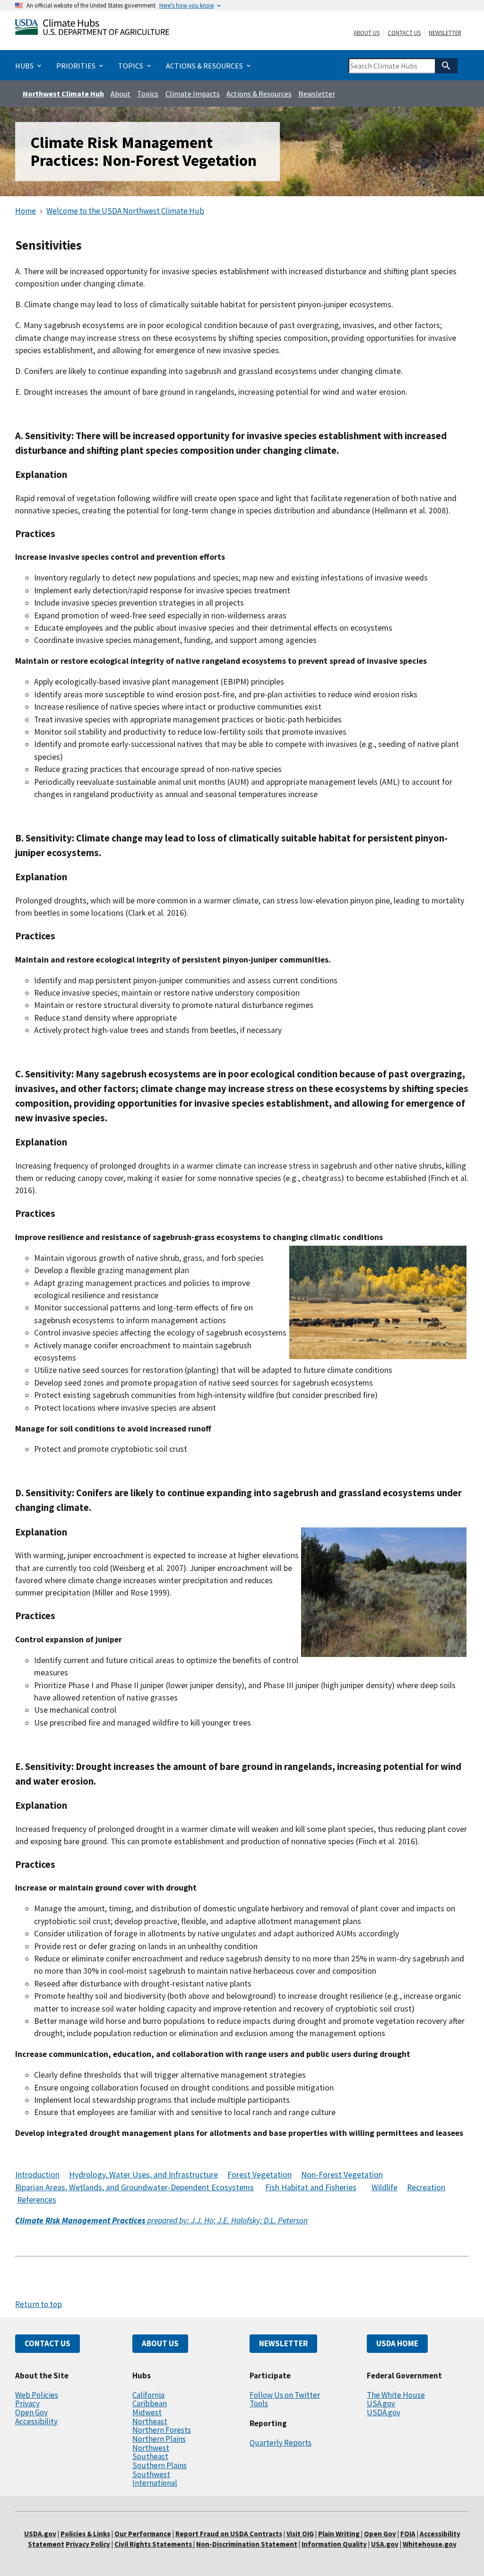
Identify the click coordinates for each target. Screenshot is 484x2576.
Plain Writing (340, 2534)
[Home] (92, 29)
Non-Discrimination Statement (247, 2544)
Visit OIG (300, 2534)
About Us (367, 33)
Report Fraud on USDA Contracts (229, 2534)
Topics (148, 94)
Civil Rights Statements (154, 2544)
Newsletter (445, 33)
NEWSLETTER (283, 2343)
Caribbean (150, 2403)
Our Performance (143, 2534)
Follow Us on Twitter (285, 2395)
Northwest (151, 2448)
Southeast (150, 2456)
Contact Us (404, 33)
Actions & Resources (259, 94)
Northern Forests (162, 2430)
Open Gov (31, 2412)
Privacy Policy (88, 2544)
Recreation (426, 2187)
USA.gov (381, 2403)
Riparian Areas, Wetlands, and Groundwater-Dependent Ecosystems (134, 2187)
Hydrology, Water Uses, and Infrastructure (143, 2175)
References (37, 2200)
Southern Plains (160, 2465)
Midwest (147, 2412)
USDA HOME (397, 2343)
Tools (259, 2403)
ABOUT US (160, 2343)
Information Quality (334, 2544)
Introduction (37, 2175)
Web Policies (37, 2395)
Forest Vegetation (259, 2175)
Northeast (150, 2421)
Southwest (151, 2474)
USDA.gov (384, 2412)
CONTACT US (48, 2343)
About (121, 94)
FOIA (408, 2534)
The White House (396, 2395)
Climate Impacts (193, 94)
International (155, 2483)
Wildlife (385, 2187)
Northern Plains (159, 2439)
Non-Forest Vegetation (342, 2175)
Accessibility (36, 2421)
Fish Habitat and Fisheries (311, 2187)
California (148, 2395)
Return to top (39, 2304)
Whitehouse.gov (430, 2544)
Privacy (27, 2403)
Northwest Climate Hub (63, 94)
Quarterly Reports (281, 2443)
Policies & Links (85, 2534)
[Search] (446, 66)
